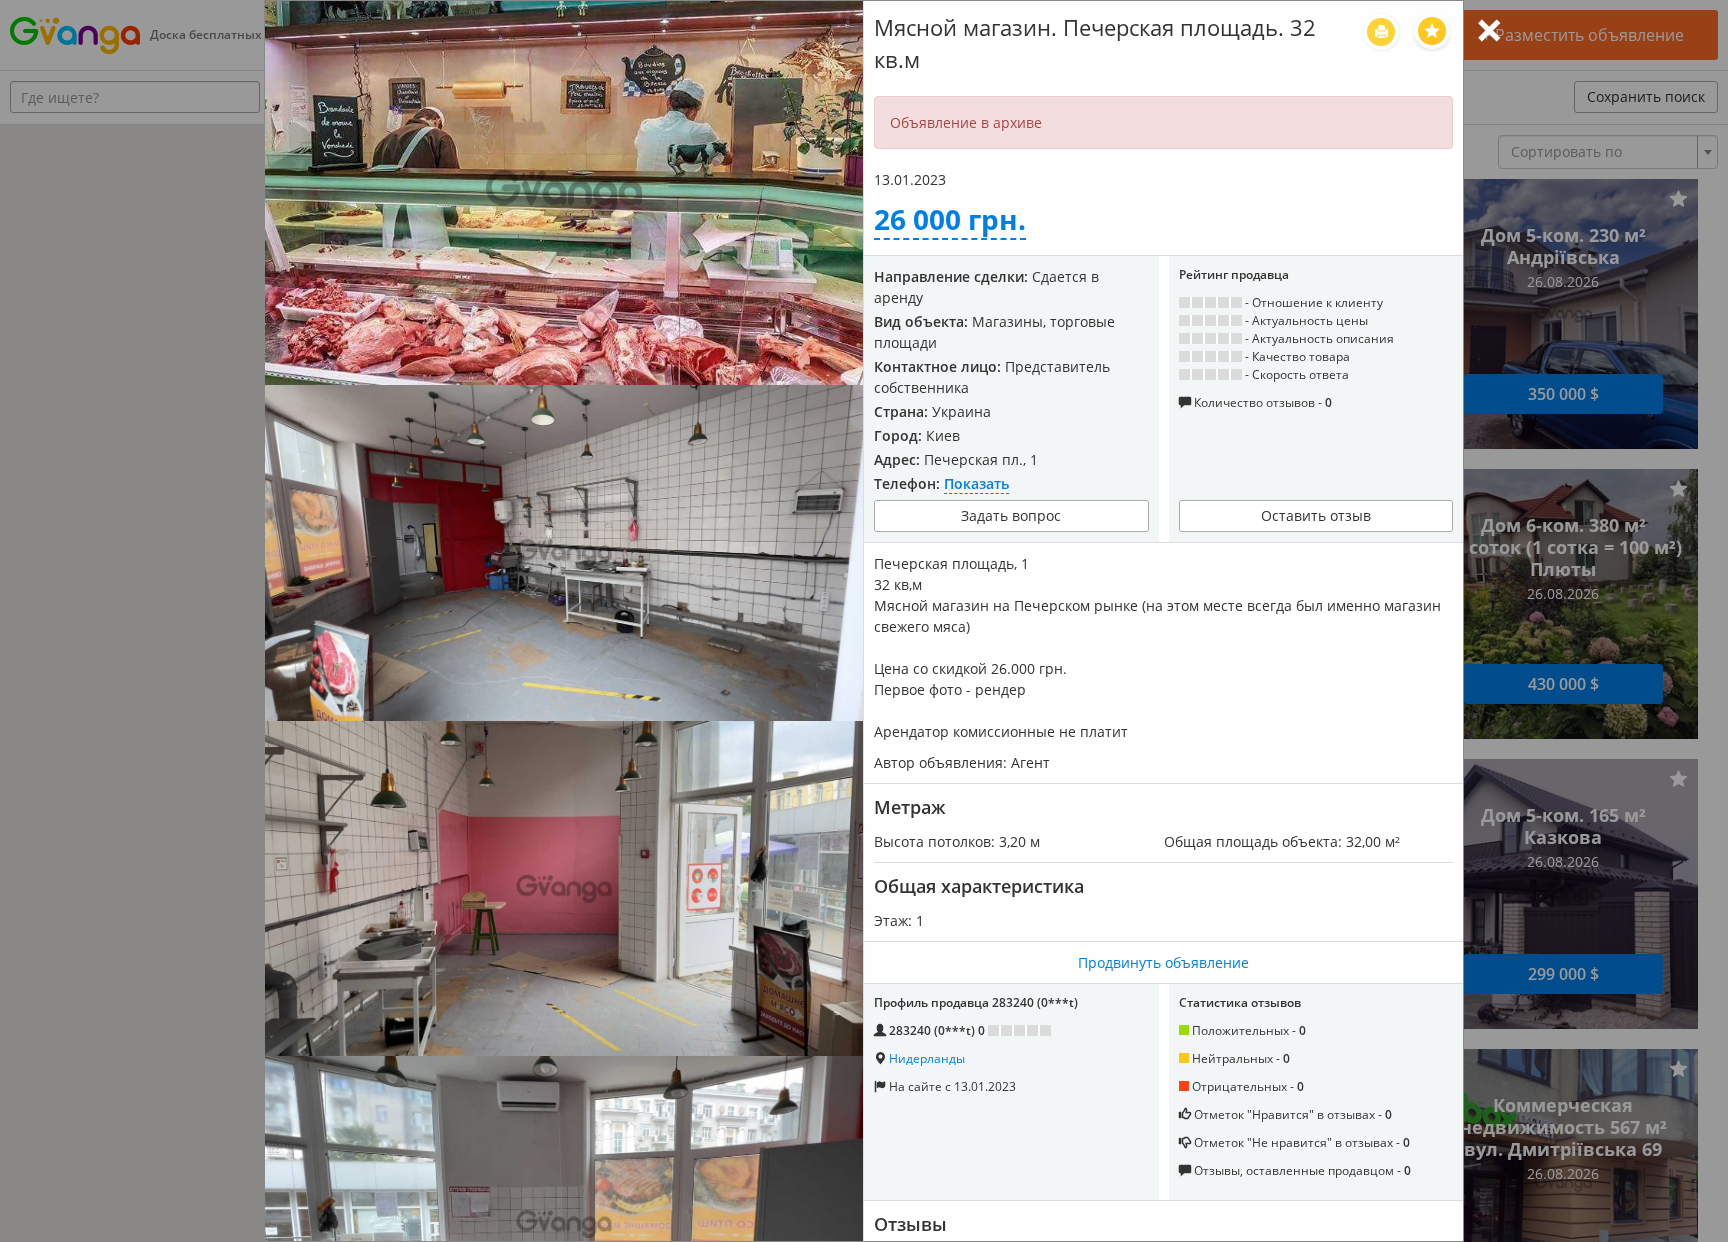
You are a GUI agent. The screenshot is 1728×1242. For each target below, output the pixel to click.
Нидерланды (927, 1058)
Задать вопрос (1011, 515)
